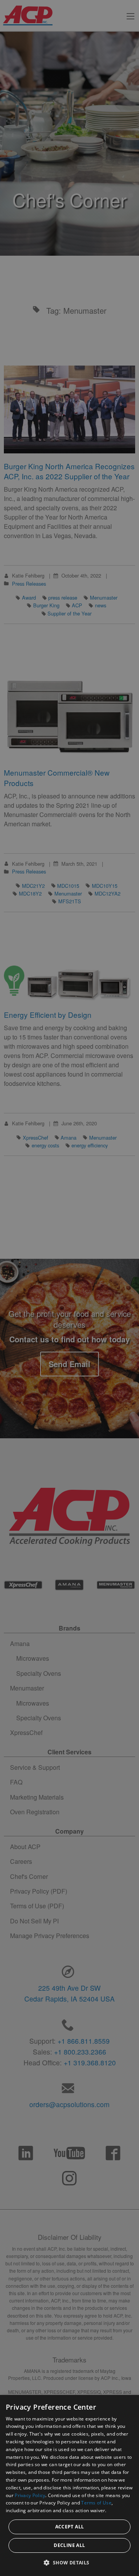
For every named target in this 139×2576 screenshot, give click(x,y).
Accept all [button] (70, 2527)
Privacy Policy (30, 2495)
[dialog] (69, 2485)
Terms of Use (96, 2503)
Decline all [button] (69, 2545)
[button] (69, 2562)
